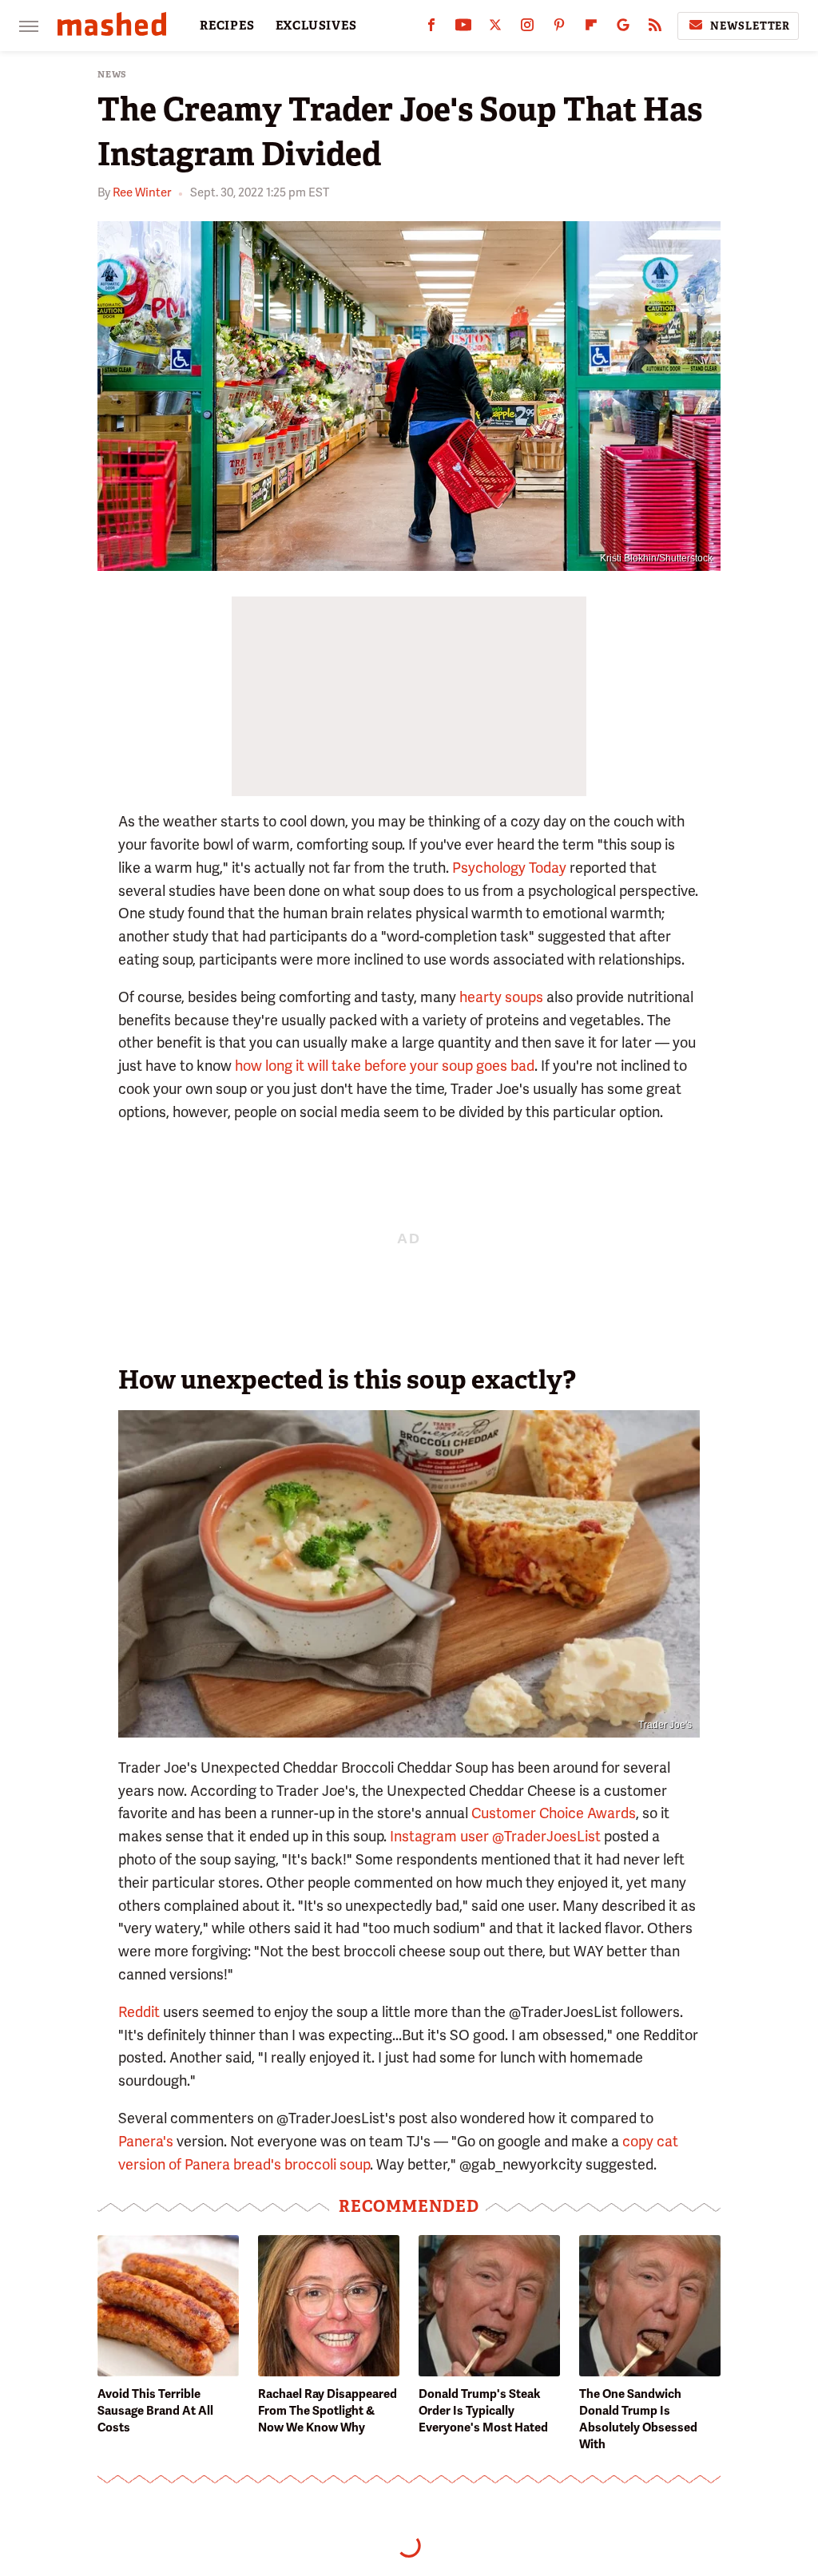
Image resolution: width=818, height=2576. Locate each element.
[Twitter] (495, 28)
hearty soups (501, 997)
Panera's (146, 2141)
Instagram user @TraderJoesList (495, 1836)
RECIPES (227, 26)
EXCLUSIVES (316, 26)
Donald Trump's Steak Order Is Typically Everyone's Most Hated (483, 2411)
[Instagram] (527, 28)
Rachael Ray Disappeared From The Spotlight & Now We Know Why (328, 2411)
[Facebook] (431, 28)
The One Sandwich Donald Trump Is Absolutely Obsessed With (638, 2419)
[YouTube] (463, 28)
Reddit (139, 2012)
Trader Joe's (665, 1725)
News (112, 75)
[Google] (623, 28)
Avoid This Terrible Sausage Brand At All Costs (155, 2411)
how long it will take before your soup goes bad (385, 1066)
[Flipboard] (591, 28)
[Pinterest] (559, 28)
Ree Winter (142, 192)
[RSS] (655, 28)
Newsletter (750, 26)
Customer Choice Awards (554, 1813)
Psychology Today (509, 868)
